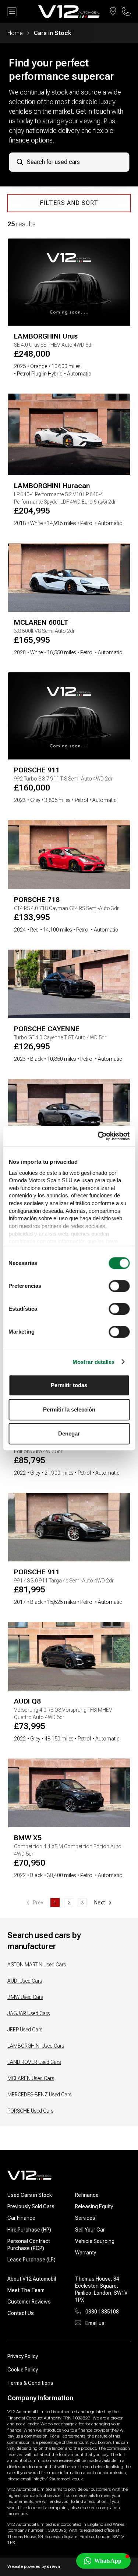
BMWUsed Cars (25, 1997)
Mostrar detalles (94, 1362)
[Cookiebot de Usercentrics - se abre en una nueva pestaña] (98, 1136)
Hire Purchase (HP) (29, 2230)
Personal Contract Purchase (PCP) (29, 2245)
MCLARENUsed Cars (31, 2078)
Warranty (86, 2253)
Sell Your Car (90, 2230)
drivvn (53, 2566)
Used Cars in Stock (30, 2195)
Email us (95, 2323)
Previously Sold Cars (31, 2206)
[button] (103, 2561)
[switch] (119, 1286)
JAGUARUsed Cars (29, 2013)
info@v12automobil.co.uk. (58, 2479)
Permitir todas (69, 1385)
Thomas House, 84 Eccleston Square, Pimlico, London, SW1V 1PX (101, 2289)
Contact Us (21, 2313)
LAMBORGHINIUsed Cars (36, 2046)
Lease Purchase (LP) (31, 2260)
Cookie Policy (23, 2370)
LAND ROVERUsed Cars (34, 2062)
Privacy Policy (23, 2356)
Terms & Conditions (30, 2383)
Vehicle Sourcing (95, 2241)
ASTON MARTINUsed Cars (37, 1965)
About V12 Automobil (32, 2279)
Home (15, 33)
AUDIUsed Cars (25, 1981)
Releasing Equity (94, 2206)
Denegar (69, 1433)
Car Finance (21, 2218)
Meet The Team (26, 2290)
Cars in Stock (52, 33)
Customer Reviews (29, 2302)
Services (85, 2218)
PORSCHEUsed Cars (30, 2111)
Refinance (87, 2195)
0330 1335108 (102, 2312)
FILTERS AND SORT (69, 203)
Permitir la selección (69, 1409)
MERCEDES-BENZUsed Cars (39, 2095)
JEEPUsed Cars (25, 2030)
